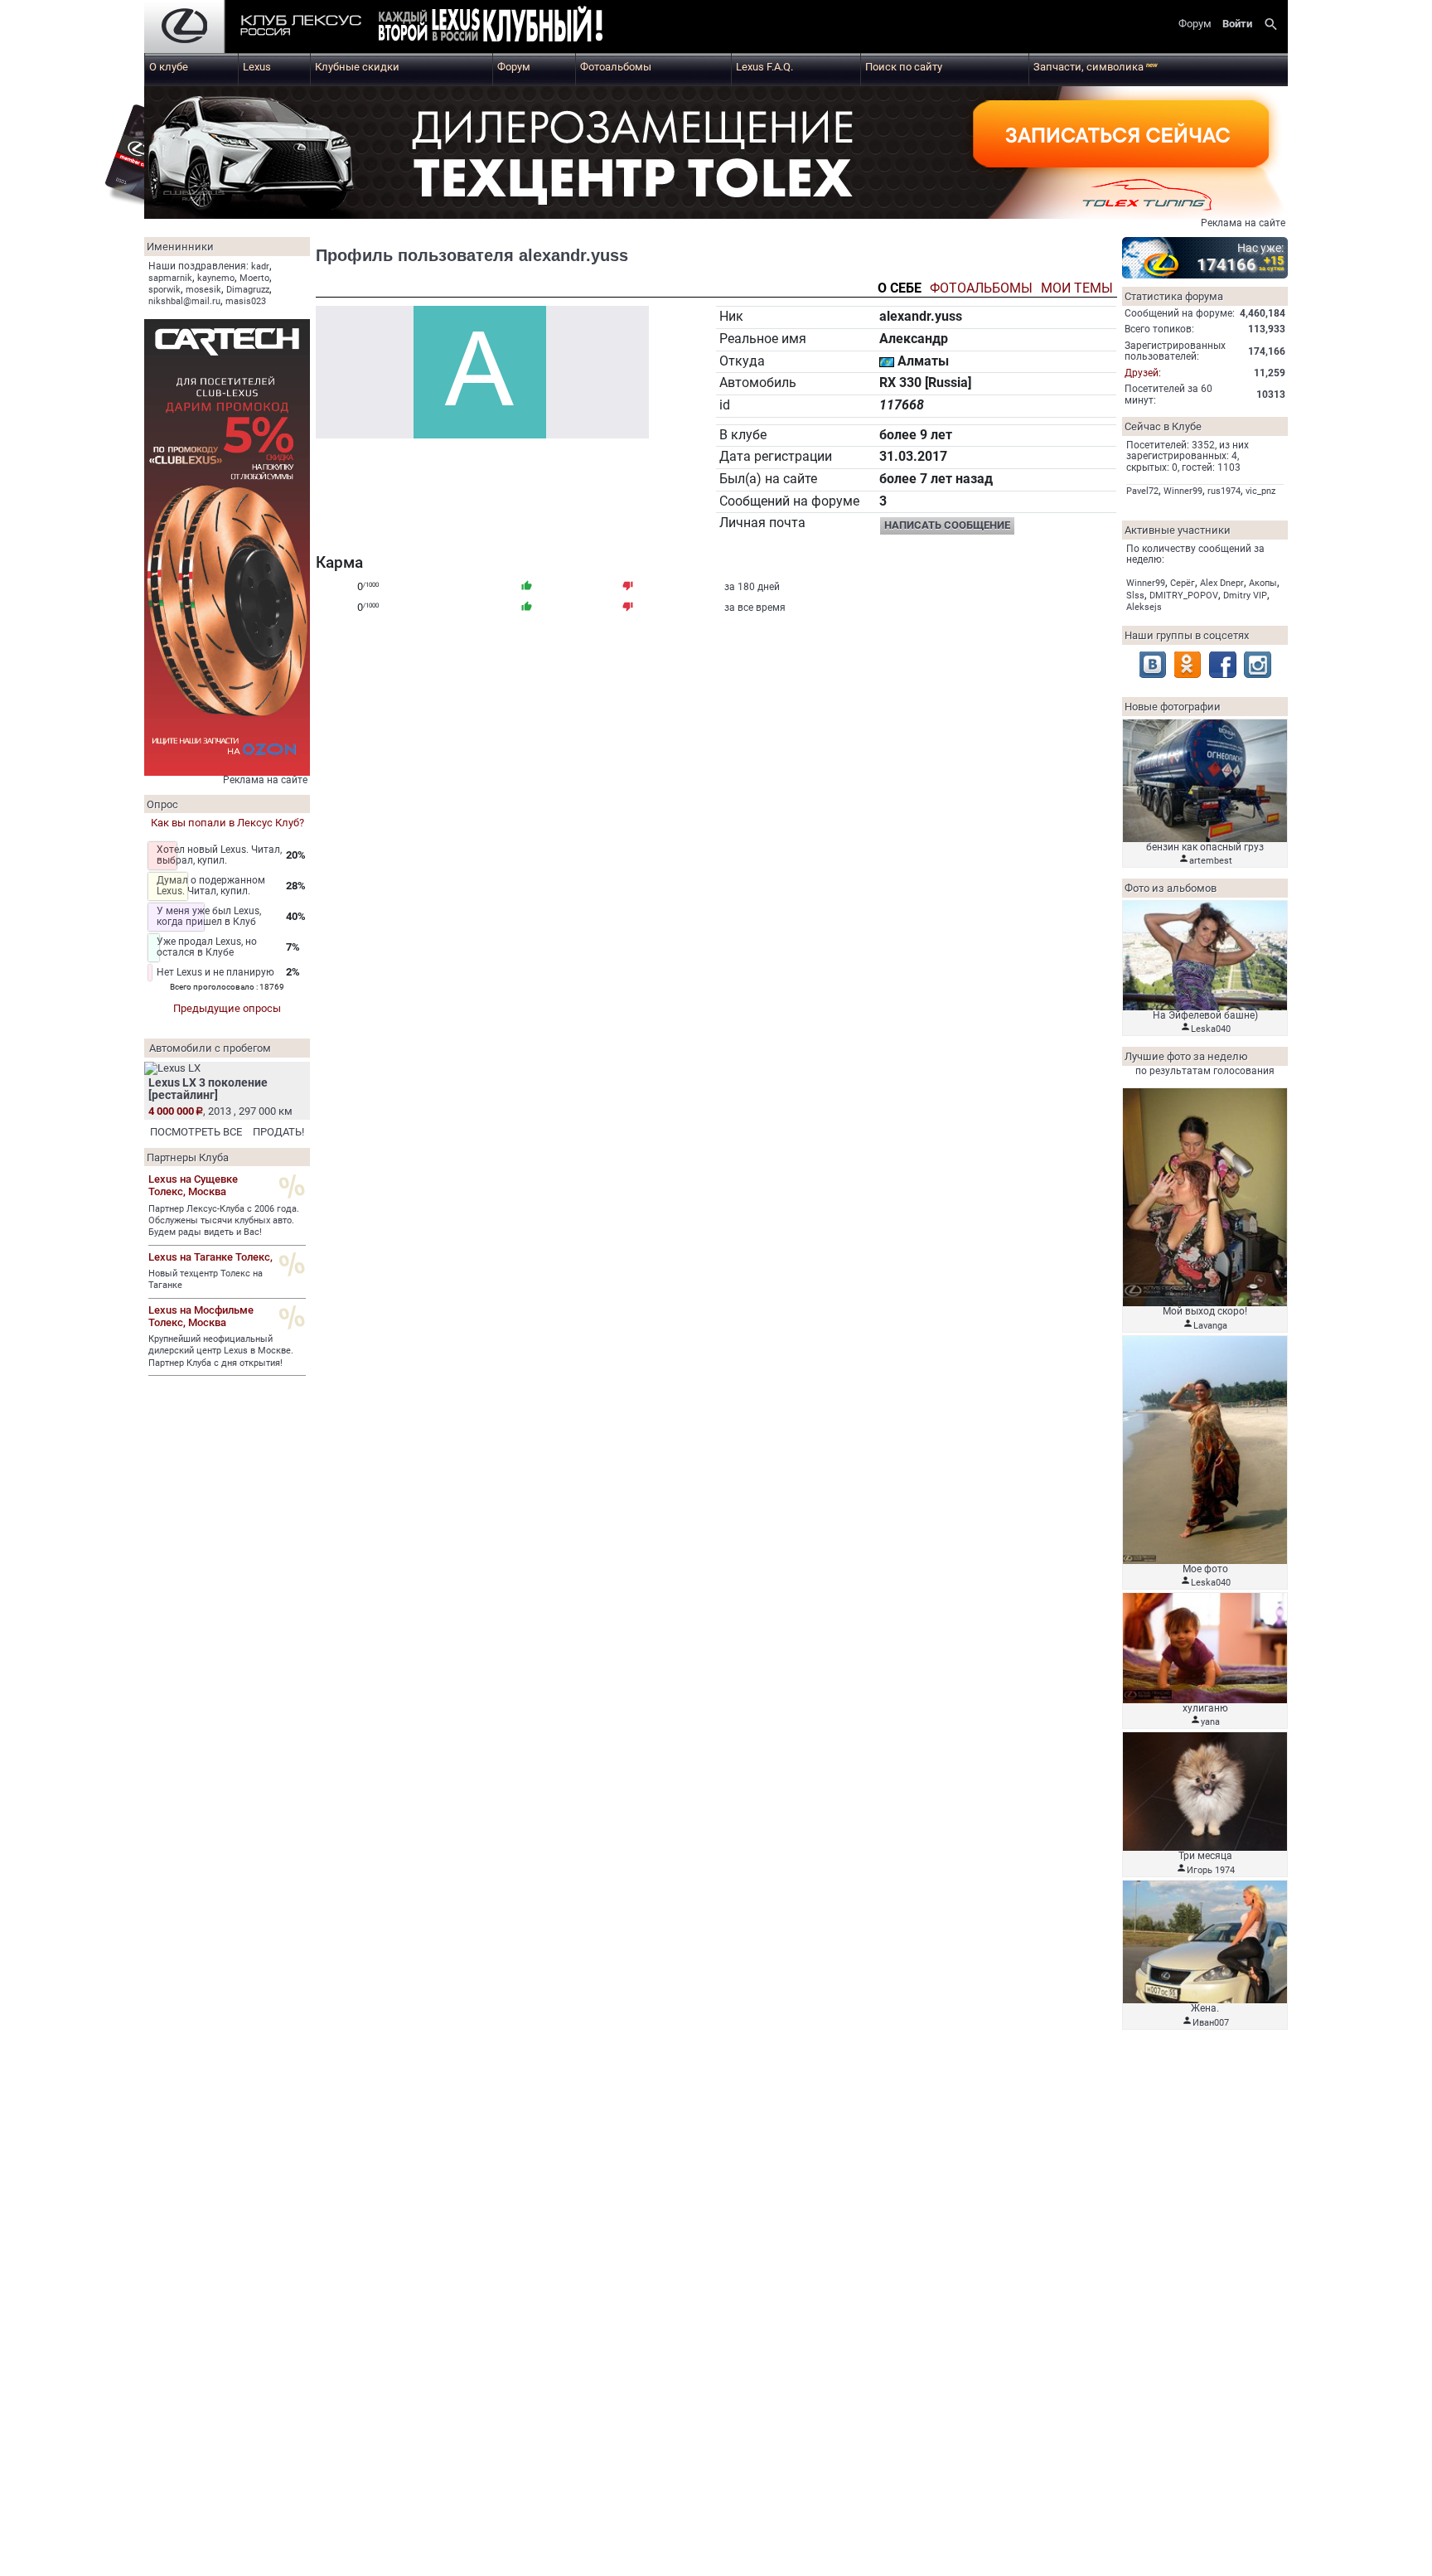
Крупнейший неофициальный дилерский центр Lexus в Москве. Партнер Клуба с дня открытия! (221, 1351)
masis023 (246, 301)
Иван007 (1211, 2023)
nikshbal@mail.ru (184, 301)
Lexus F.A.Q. (764, 67)
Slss (1135, 596)
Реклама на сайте (1243, 223)
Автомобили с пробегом (210, 1048)
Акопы (1263, 583)
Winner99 (1183, 491)
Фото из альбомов (1171, 888)
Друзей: (1143, 373)
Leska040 (1211, 1029)
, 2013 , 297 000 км (220, 1111)
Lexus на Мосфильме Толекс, (201, 1316)
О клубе (169, 67)
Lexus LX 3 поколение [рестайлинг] (208, 1089)
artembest (1211, 861)
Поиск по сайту (904, 67)
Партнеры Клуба (188, 1157)
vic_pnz (1260, 491)
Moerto (254, 278)
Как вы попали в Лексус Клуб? (227, 823)
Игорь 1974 (1211, 1870)
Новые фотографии (1173, 707)
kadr (260, 266)
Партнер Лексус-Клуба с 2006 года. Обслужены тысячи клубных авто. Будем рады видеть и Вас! (224, 1221)
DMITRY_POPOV (1184, 596)
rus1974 (1224, 491)
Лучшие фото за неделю (1186, 1056)
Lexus (257, 67)
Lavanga (1210, 1326)
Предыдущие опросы (227, 1008)
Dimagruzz (248, 290)
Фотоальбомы (616, 67)
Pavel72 (1142, 491)
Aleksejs (1144, 607)
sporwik (164, 290)
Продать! (278, 1132)
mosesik (203, 290)
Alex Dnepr (1222, 583)
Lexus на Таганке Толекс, (210, 1257)
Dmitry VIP (1245, 596)
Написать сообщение (947, 525)
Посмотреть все (196, 1132)
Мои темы (1077, 289)
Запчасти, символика (1096, 67)
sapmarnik (170, 278)
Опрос (162, 804)
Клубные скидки (357, 67)
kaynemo (216, 278)
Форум (514, 67)
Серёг (1183, 583)
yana (1210, 1722)
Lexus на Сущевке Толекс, (193, 1185)
